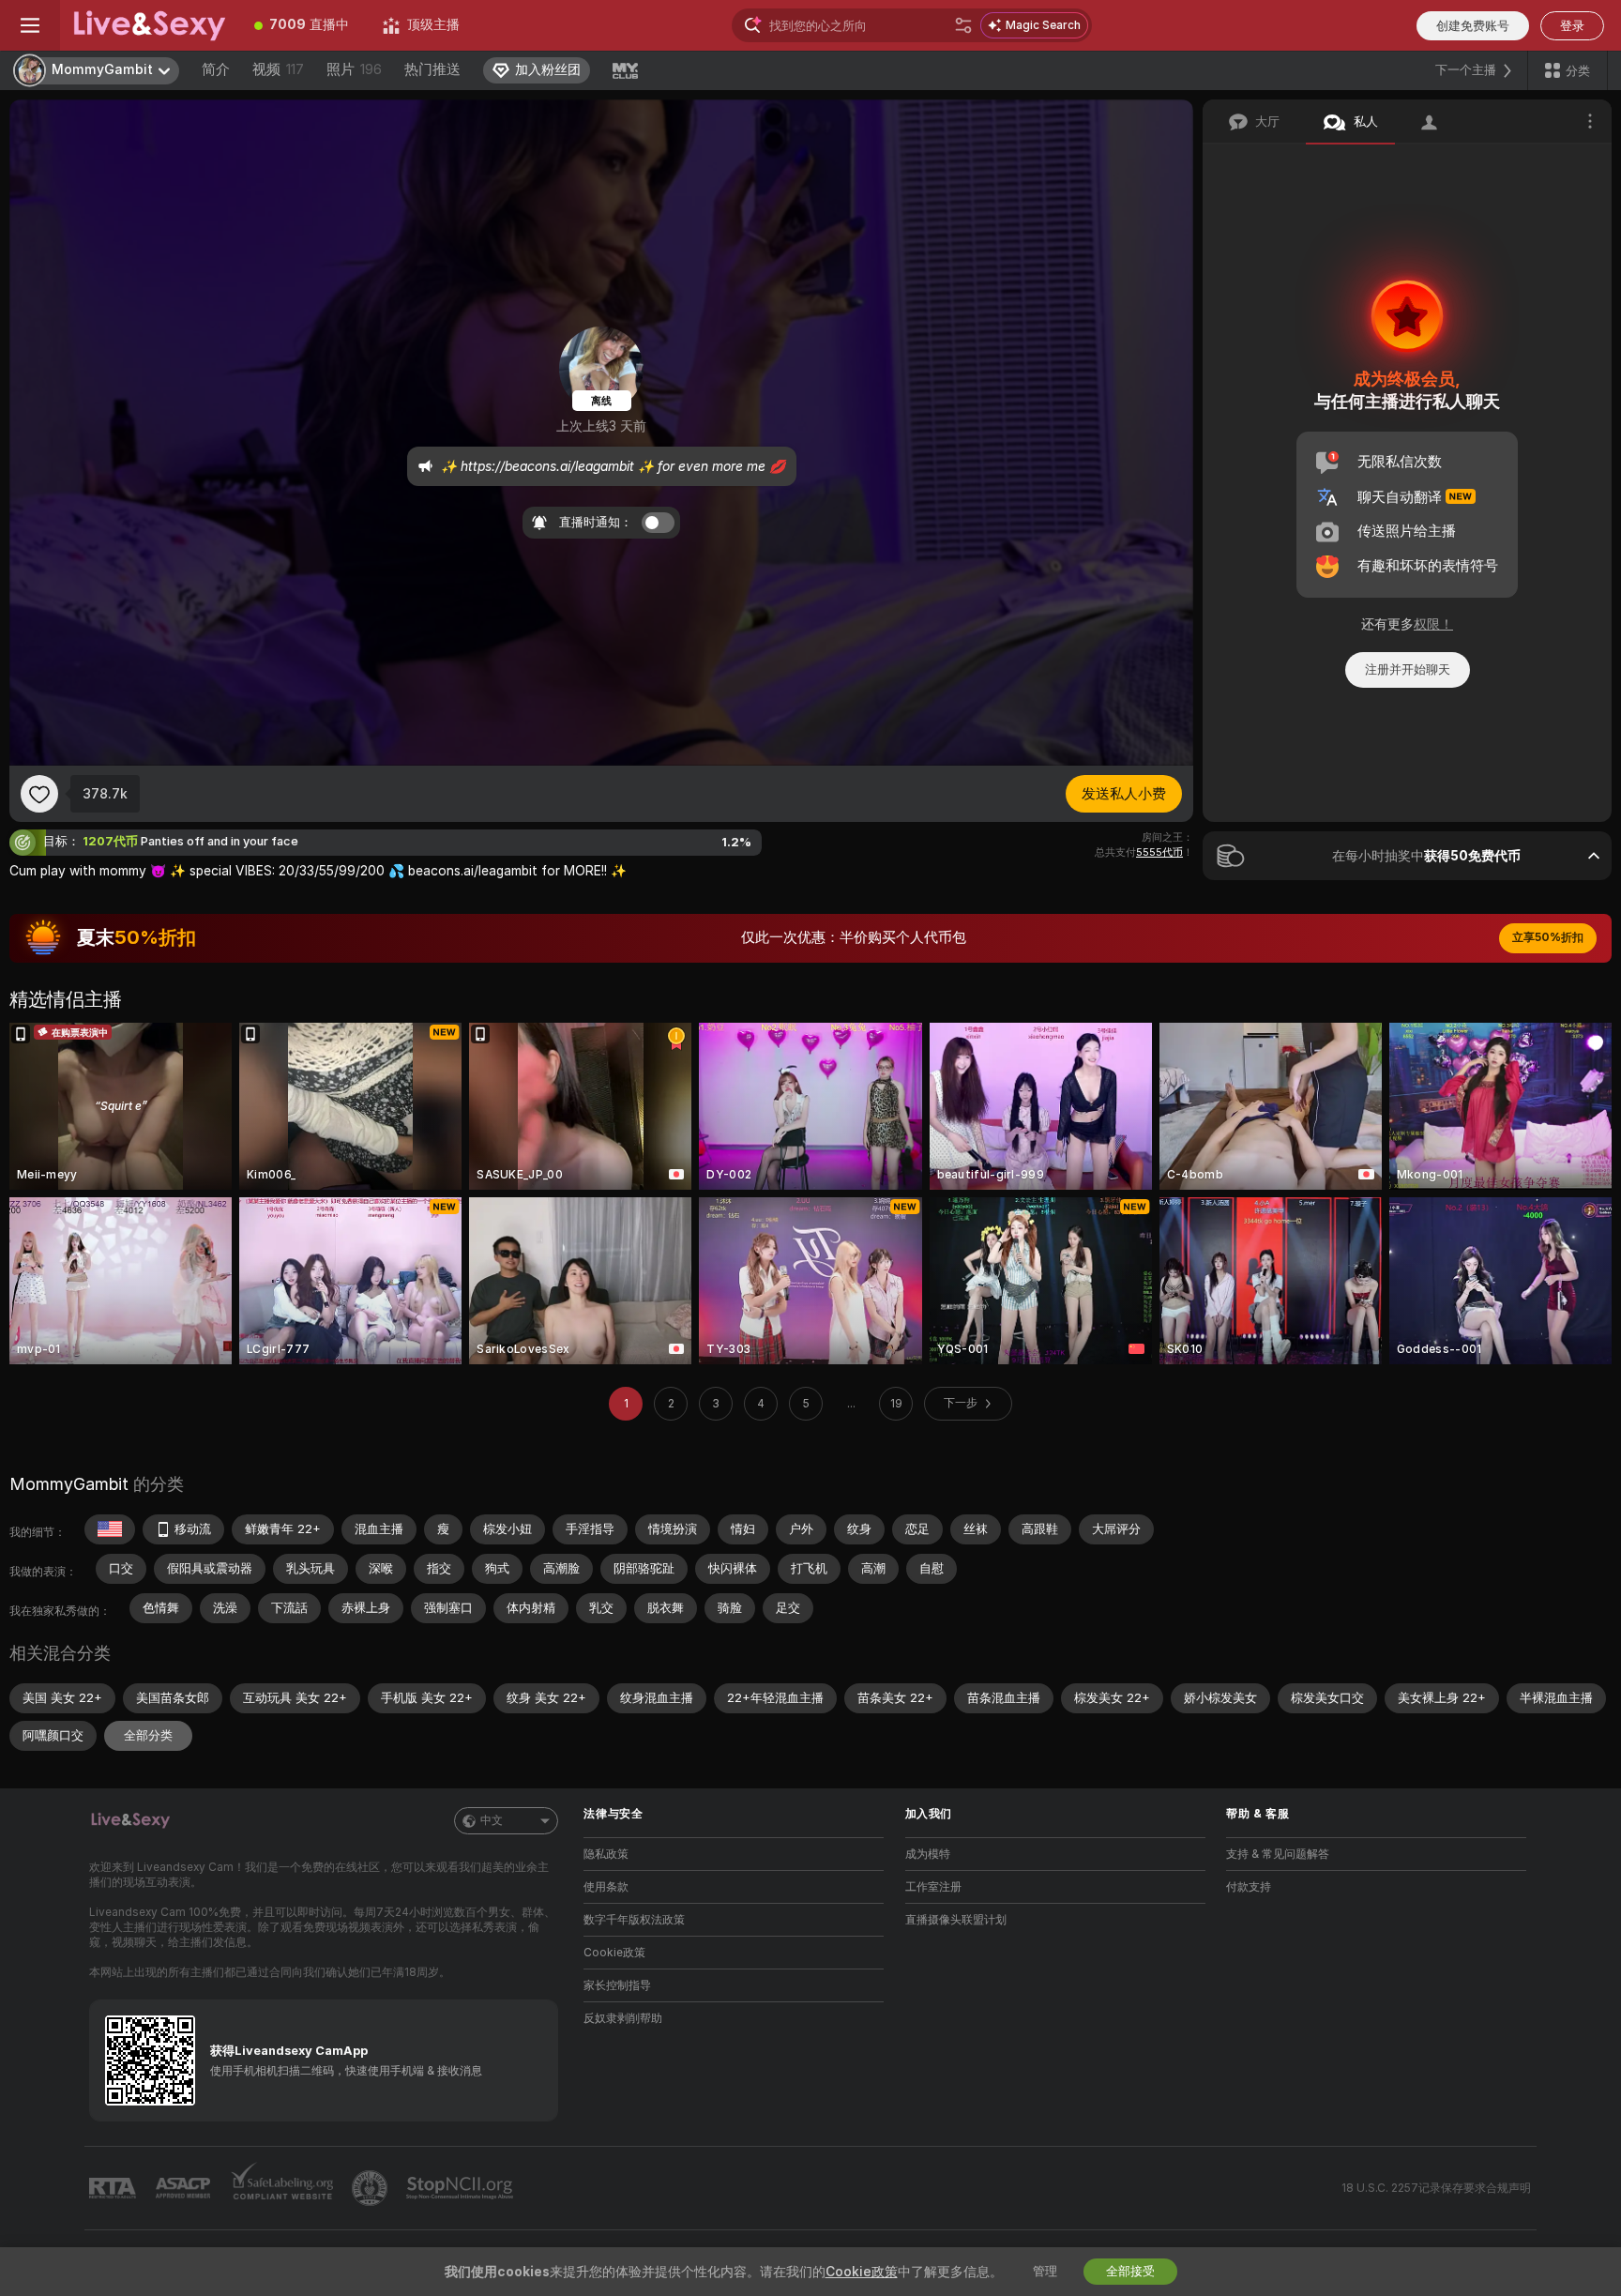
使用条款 (606, 1887)
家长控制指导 (617, 1985)
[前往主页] (149, 25)
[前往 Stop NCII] (462, 2188)
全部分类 (148, 1735)
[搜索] (963, 25)
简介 (216, 69)
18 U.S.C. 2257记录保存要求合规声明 (1436, 2188)
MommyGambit (69, 1484)
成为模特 (928, 1854)
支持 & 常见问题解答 (1278, 1854)
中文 (492, 1820)
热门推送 (432, 69)
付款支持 (1249, 1887)
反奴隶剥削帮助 (623, 2018)
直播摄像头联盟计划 (956, 1920)
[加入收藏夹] (39, 794)
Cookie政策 (614, 1953)
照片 (354, 69)
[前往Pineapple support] (371, 2188)
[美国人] (110, 1529)
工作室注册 (933, 1887)
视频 (278, 69)
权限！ (1433, 624)
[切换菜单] (30, 25)
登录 (1572, 26)
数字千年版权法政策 (634, 1920)
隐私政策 (606, 1854)
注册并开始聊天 (1408, 669)
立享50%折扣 (1548, 937)
